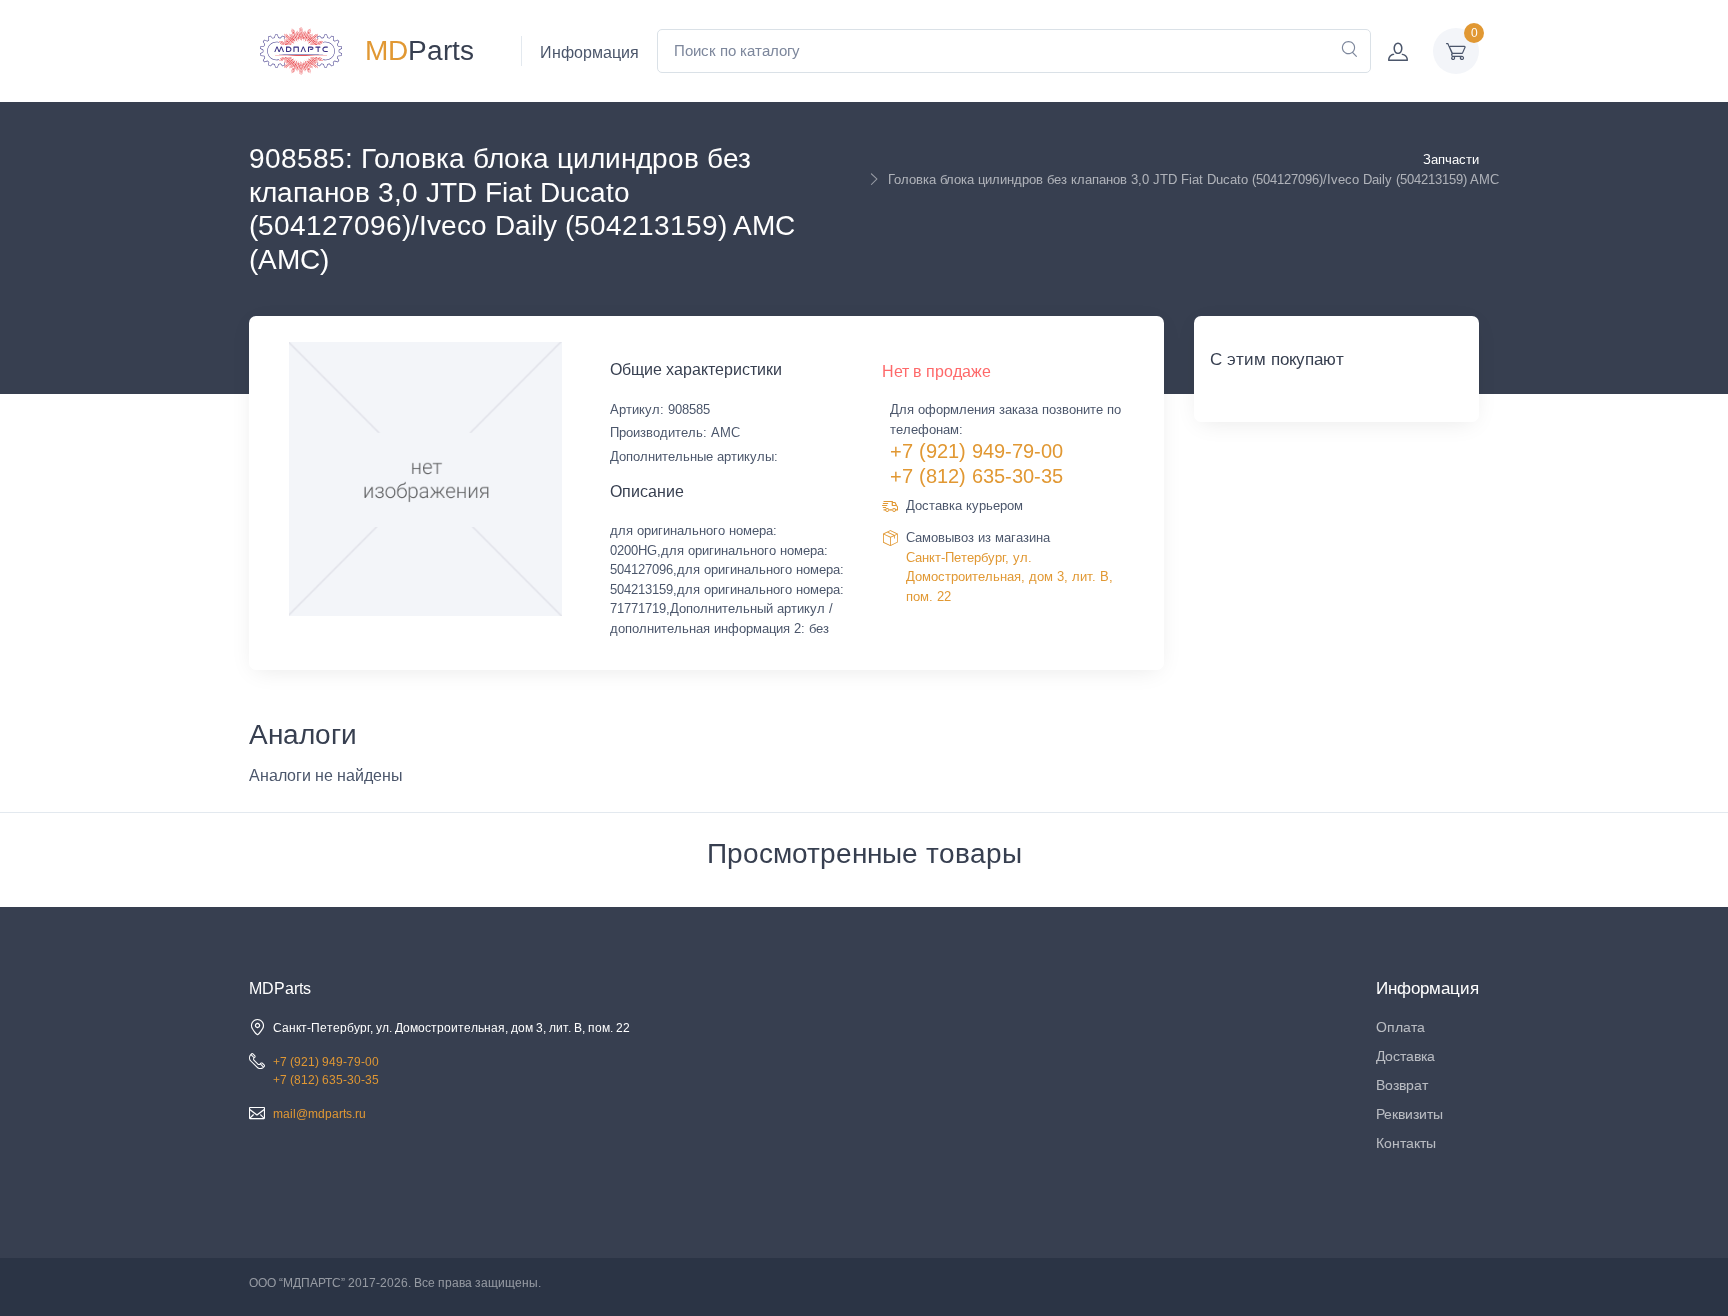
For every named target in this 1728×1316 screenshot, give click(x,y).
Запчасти (1451, 159)
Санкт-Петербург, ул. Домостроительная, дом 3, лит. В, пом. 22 (1009, 577)
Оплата (1400, 1027)
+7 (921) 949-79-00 (976, 451)
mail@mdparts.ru (319, 1114)
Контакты (1406, 1143)
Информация (589, 52)
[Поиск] (1349, 51)
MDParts (280, 988)
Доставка (1405, 1056)
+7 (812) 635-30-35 (976, 476)
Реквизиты (1409, 1114)
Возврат (1402, 1085)
